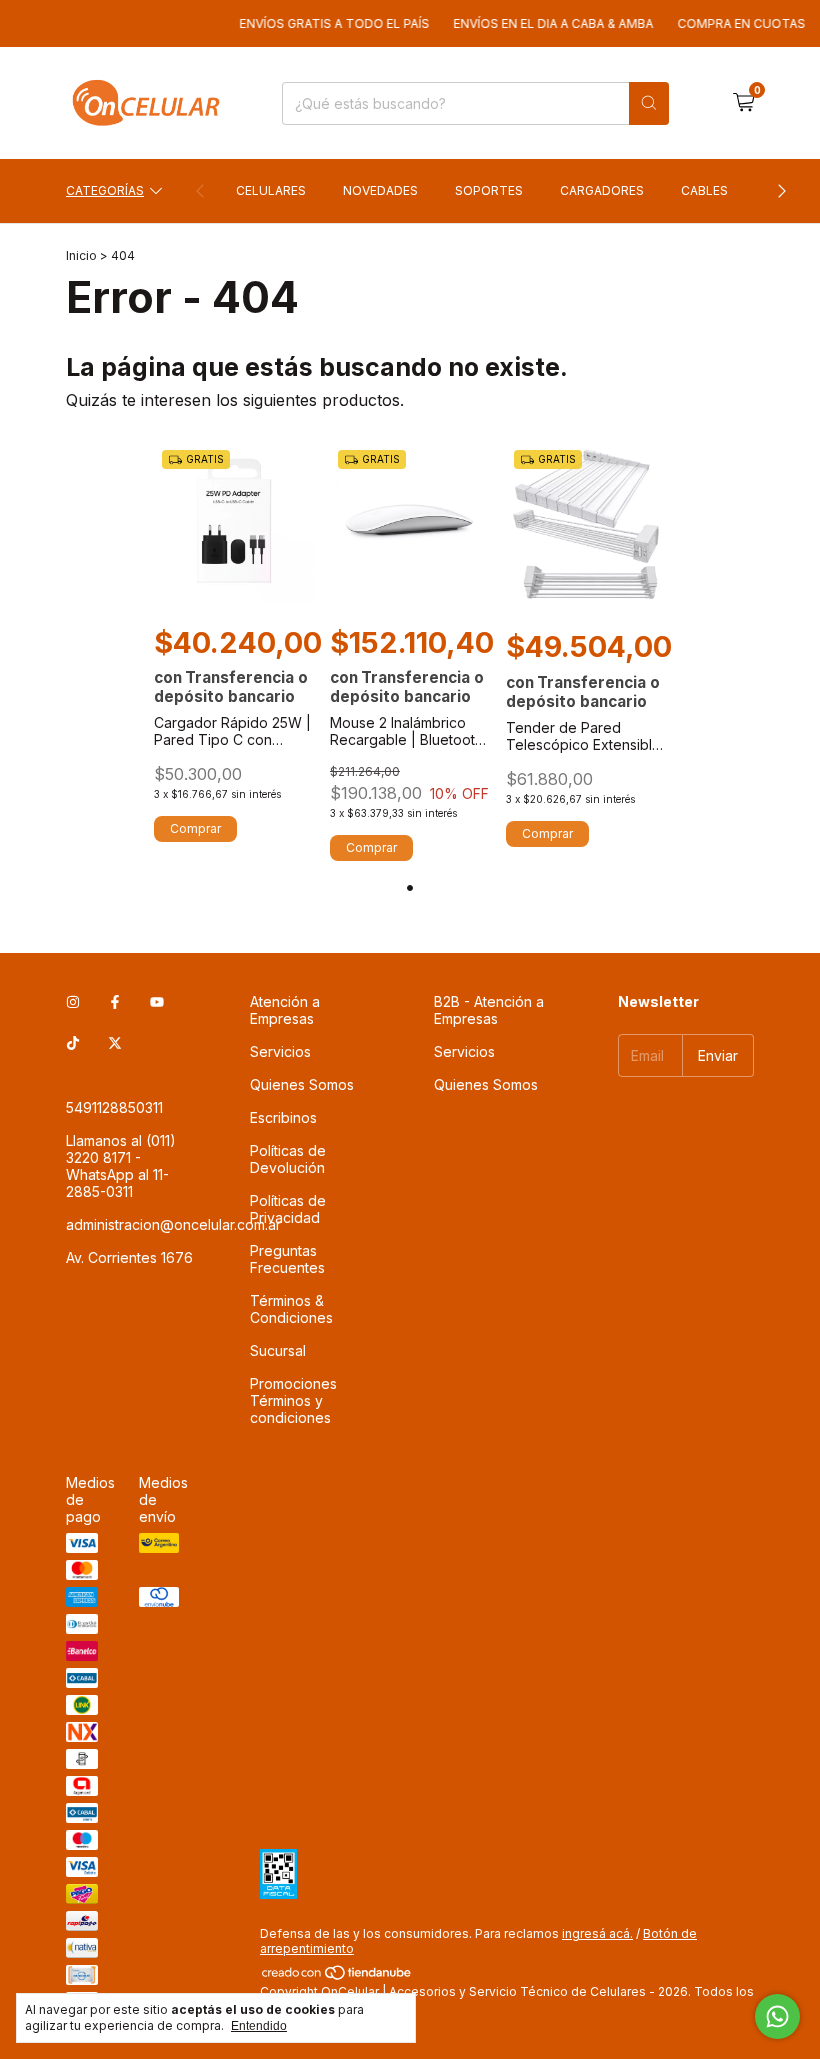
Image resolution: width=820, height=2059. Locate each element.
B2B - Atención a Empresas (489, 1010)
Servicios (280, 1051)
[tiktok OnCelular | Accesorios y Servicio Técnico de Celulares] (73, 1042)
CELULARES (271, 190)
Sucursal (278, 1350)
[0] (743, 103)
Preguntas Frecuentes (287, 1259)
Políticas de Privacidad (288, 1209)
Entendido (259, 2026)
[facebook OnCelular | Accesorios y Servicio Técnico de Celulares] (115, 1001)
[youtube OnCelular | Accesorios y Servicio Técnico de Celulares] (157, 1001)
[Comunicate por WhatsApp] (777, 2016)
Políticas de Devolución (288, 1159)
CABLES (704, 190)
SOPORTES (489, 190)
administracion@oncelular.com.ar (173, 1224)
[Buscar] (649, 103)
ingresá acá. (597, 1933)
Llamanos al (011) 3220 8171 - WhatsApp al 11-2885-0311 (121, 1166)
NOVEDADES (380, 190)
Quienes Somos (302, 1084)
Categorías (105, 190)
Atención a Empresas (285, 1010)
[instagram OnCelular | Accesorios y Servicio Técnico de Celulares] (73, 1001)
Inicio (81, 255)
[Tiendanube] (337, 1976)
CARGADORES (602, 190)
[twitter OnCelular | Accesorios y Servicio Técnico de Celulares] (115, 1042)
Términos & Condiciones (291, 1309)
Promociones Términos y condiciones (293, 1400)
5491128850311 (114, 1107)
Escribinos (283, 1117)
